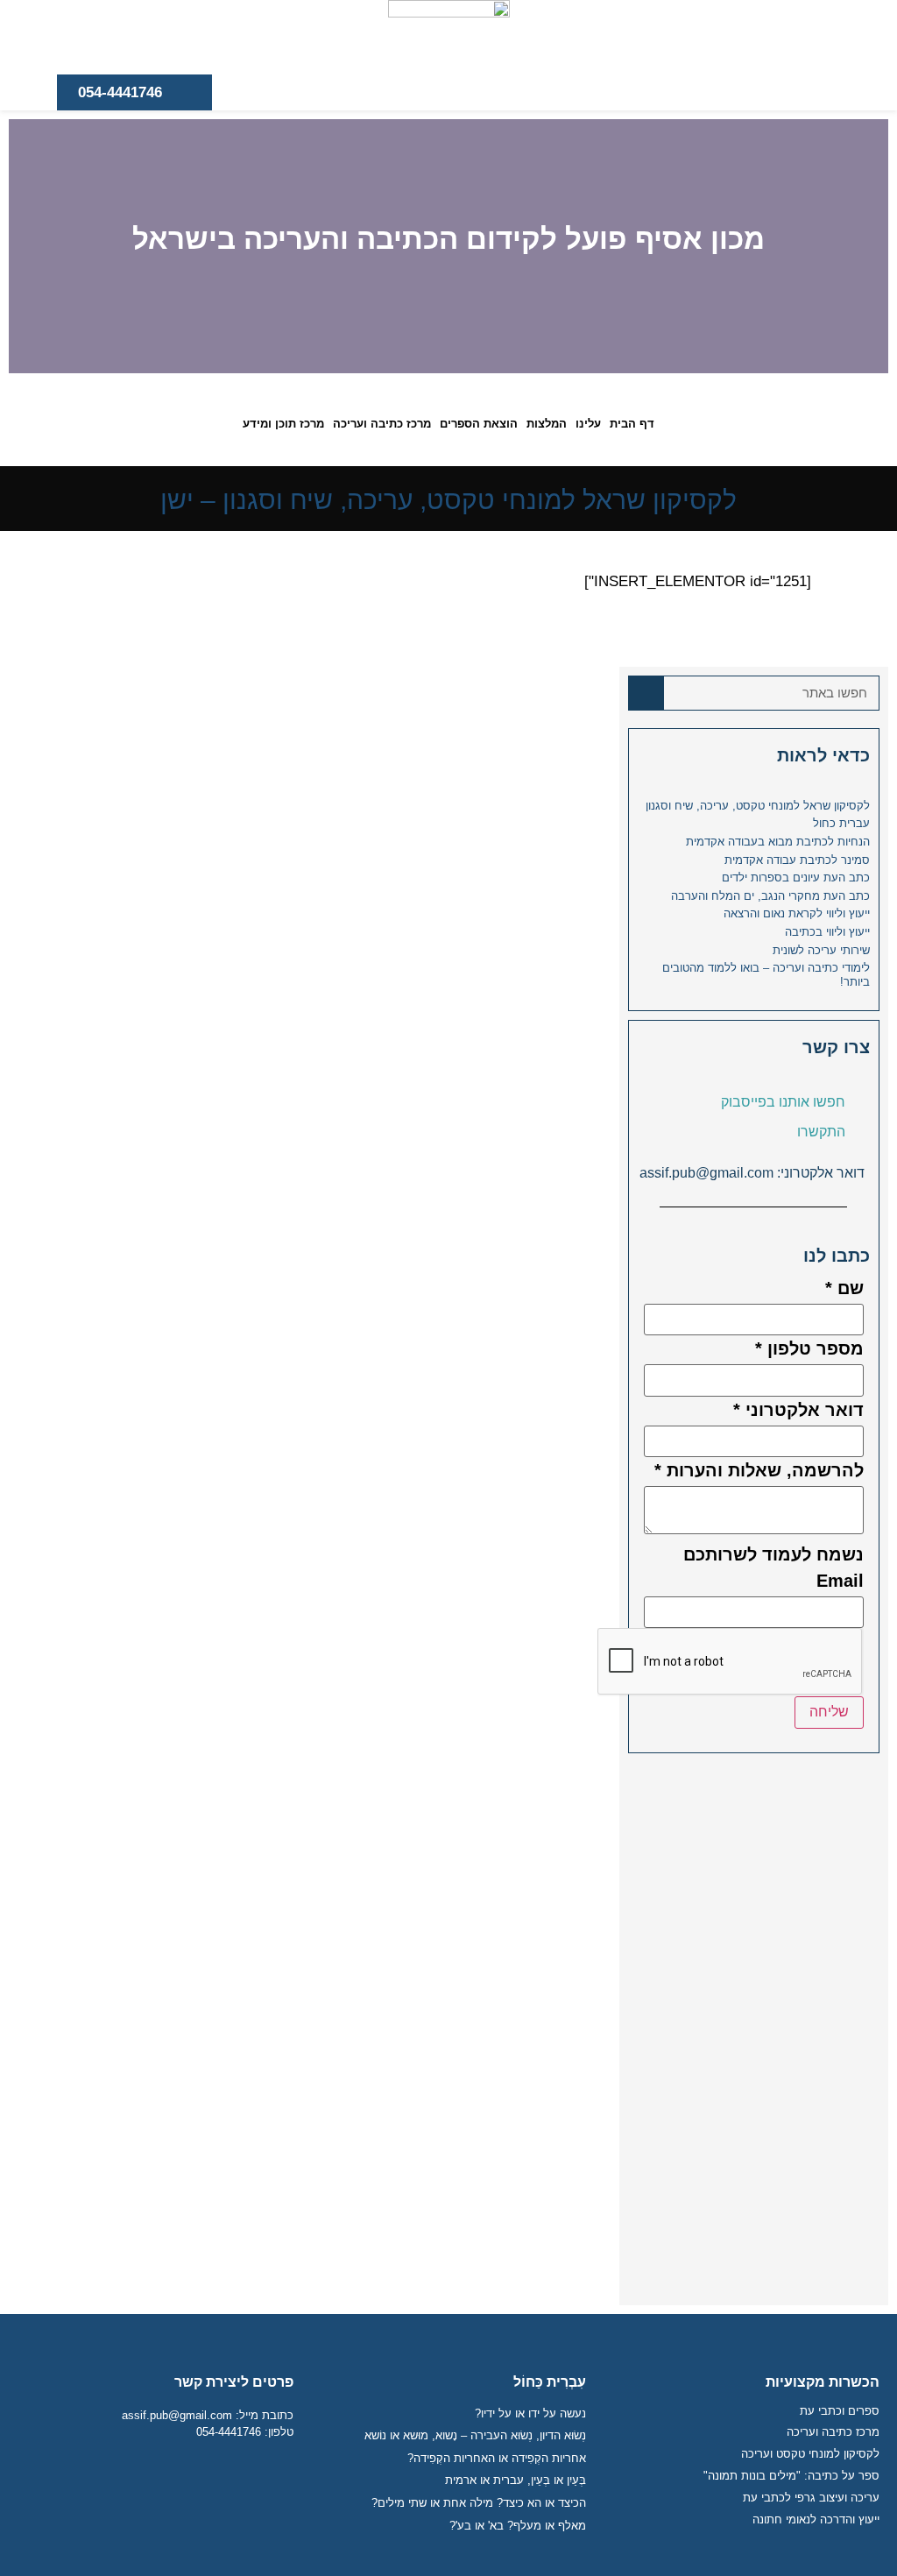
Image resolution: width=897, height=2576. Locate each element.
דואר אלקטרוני (798, 1410)
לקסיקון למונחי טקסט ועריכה (810, 2454)
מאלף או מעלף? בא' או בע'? (518, 2526)
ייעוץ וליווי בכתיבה (827, 932)
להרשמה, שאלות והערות (759, 1470)
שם (844, 1288)
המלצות (547, 424)
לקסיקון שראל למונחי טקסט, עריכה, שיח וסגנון (758, 806)
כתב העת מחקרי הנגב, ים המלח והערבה (770, 896)
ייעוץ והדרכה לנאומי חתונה (816, 2519)
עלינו (588, 424)
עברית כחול (841, 823)
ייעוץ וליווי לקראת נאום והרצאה (797, 913)
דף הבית (632, 424)
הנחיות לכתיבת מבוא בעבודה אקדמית (778, 842)
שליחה (829, 1712)
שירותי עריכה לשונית (821, 950)
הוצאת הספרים (479, 424)
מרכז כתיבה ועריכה (382, 424)
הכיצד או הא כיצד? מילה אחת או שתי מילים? (479, 2503)
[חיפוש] (646, 693)
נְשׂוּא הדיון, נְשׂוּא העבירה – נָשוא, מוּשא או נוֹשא (475, 2435)
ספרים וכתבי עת (840, 2411)
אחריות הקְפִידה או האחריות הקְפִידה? (497, 2458)
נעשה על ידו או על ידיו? (530, 2413)
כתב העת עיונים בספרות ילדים (796, 878)
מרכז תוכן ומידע (283, 424)
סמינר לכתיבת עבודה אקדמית (797, 860)
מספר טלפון (809, 1348)
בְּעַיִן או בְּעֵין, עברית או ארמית (516, 2480)
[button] (871, 247)
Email (840, 1581)
